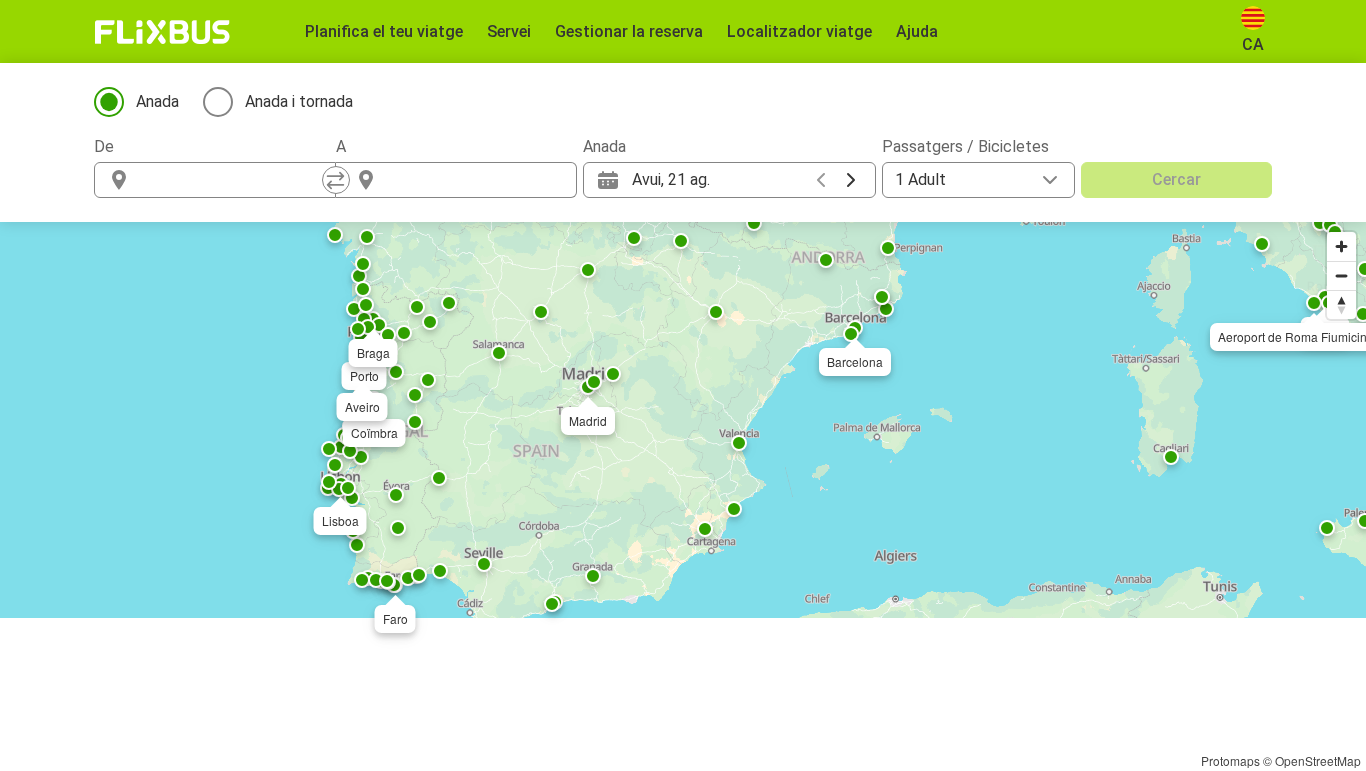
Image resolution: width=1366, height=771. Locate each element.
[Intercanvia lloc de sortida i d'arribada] (336, 180)
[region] (683, 420)
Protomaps (1230, 760)
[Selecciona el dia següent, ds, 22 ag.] (851, 180)
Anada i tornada (299, 101)
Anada (157, 101)
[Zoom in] (1341, 246)
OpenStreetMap (1318, 760)
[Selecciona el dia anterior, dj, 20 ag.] (821, 180)
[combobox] (233, 180)
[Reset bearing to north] (1341, 304)
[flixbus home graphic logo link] (162, 32)
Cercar (1176, 179)
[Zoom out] (1341, 275)
